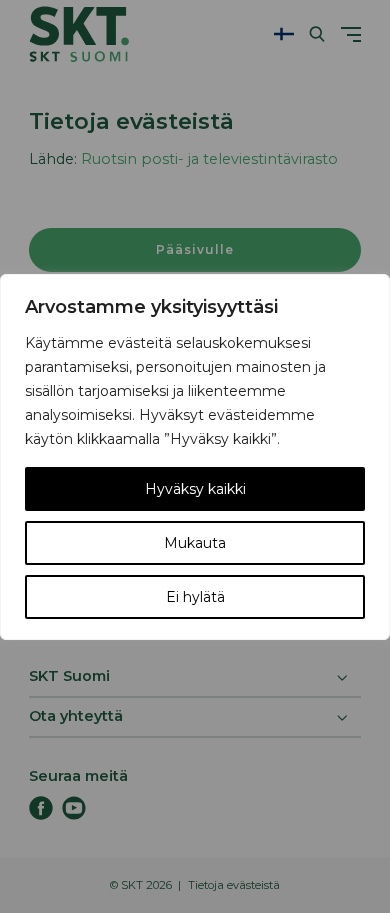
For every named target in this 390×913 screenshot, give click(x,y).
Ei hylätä (195, 597)
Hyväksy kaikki (195, 489)
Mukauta (195, 543)
